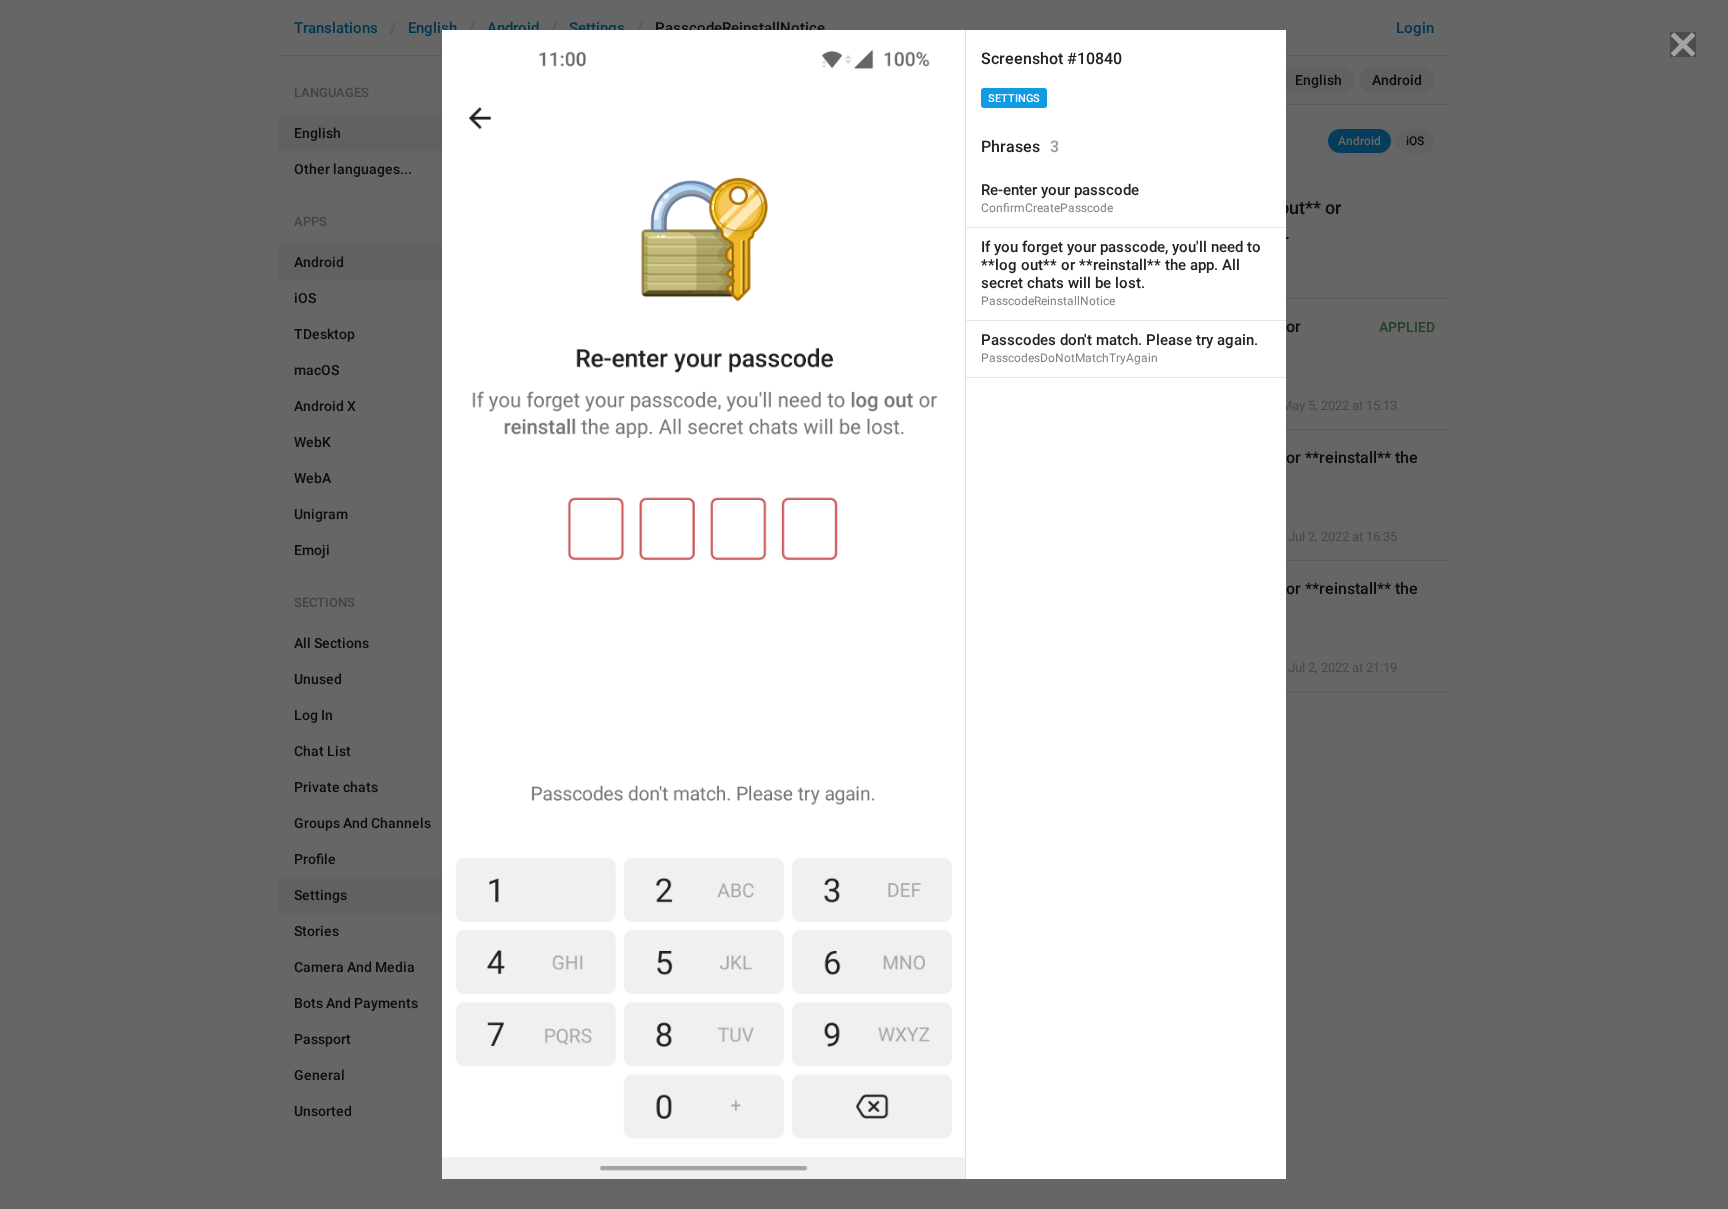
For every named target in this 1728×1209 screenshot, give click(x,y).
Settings (1014, 98)
